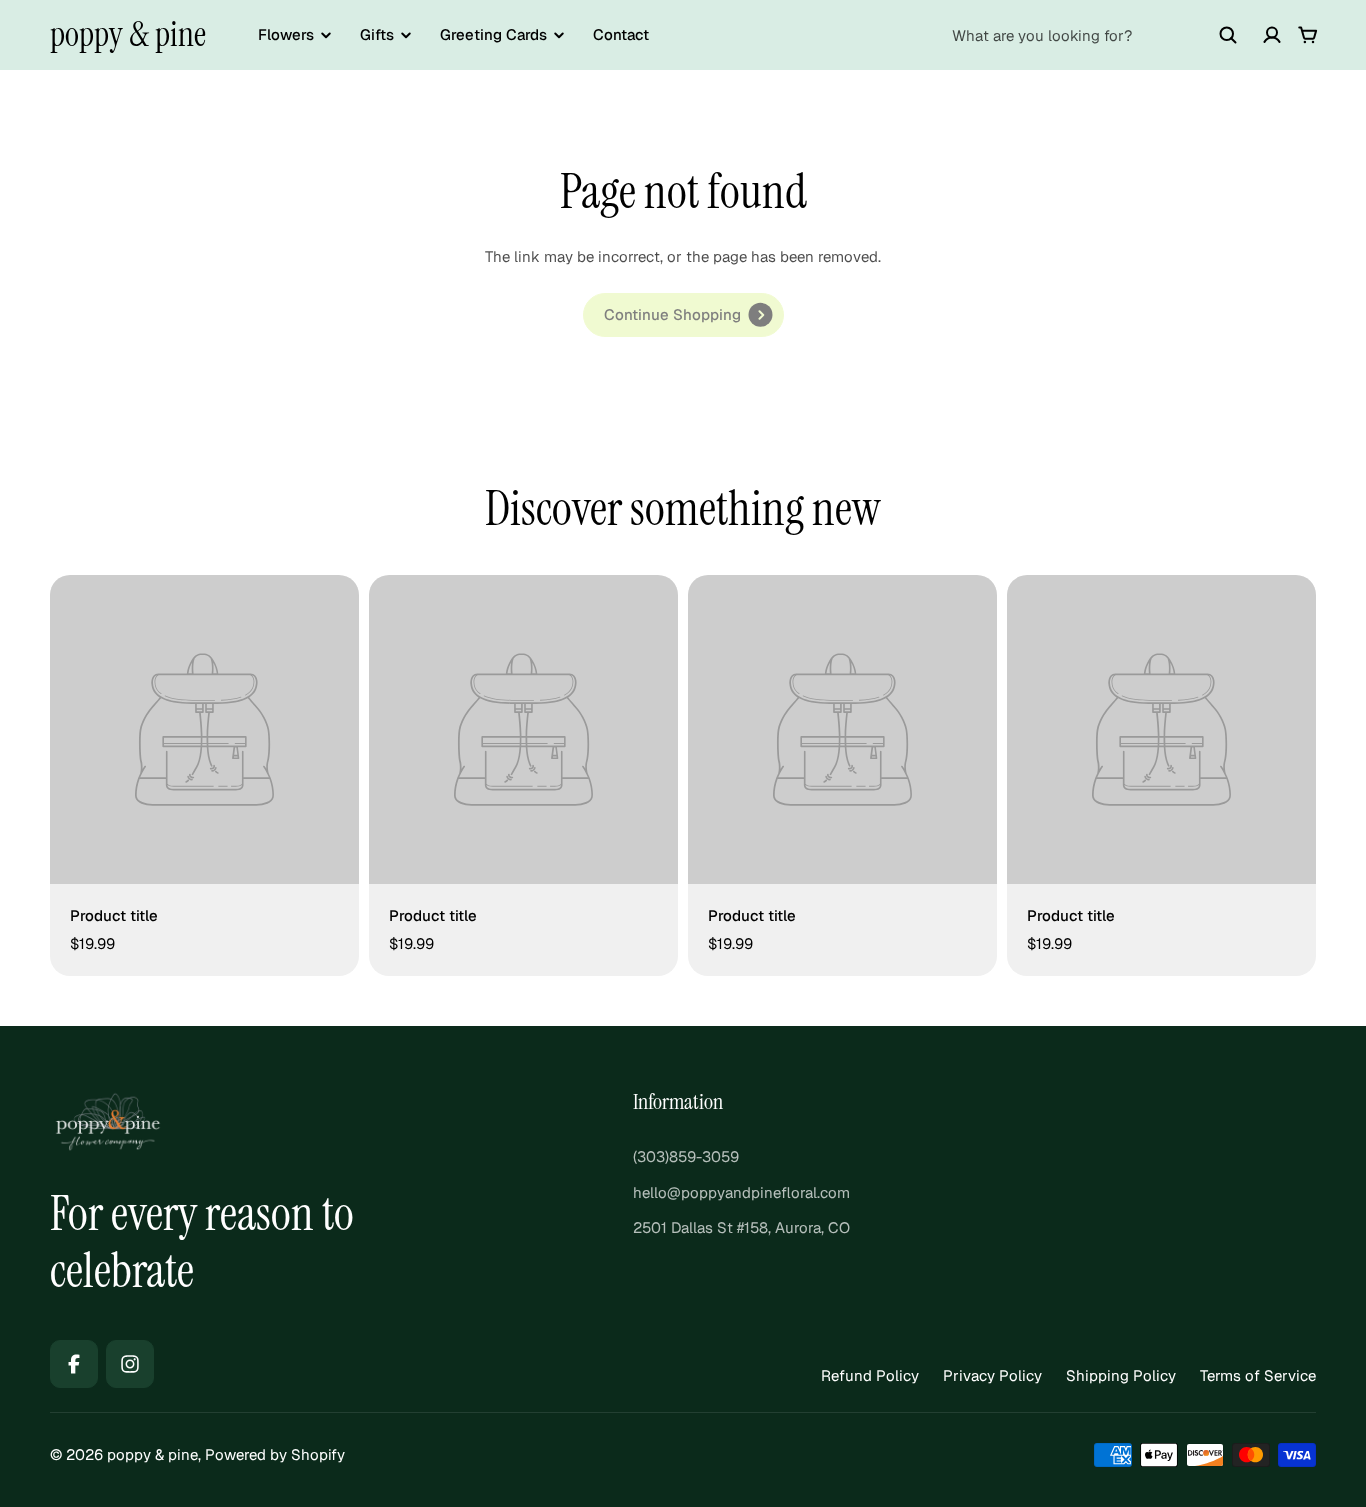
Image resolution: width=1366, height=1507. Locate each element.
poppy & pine (128, 34)
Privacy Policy (992, 1375)
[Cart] (1308, 35)
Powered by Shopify (275, 1454)
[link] (683, 315)
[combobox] (1095, 35)
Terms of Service (1258, 1375)
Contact (621, 34)
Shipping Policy (1121, 1375)
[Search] (1228, 35)
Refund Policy (870, 1375)
